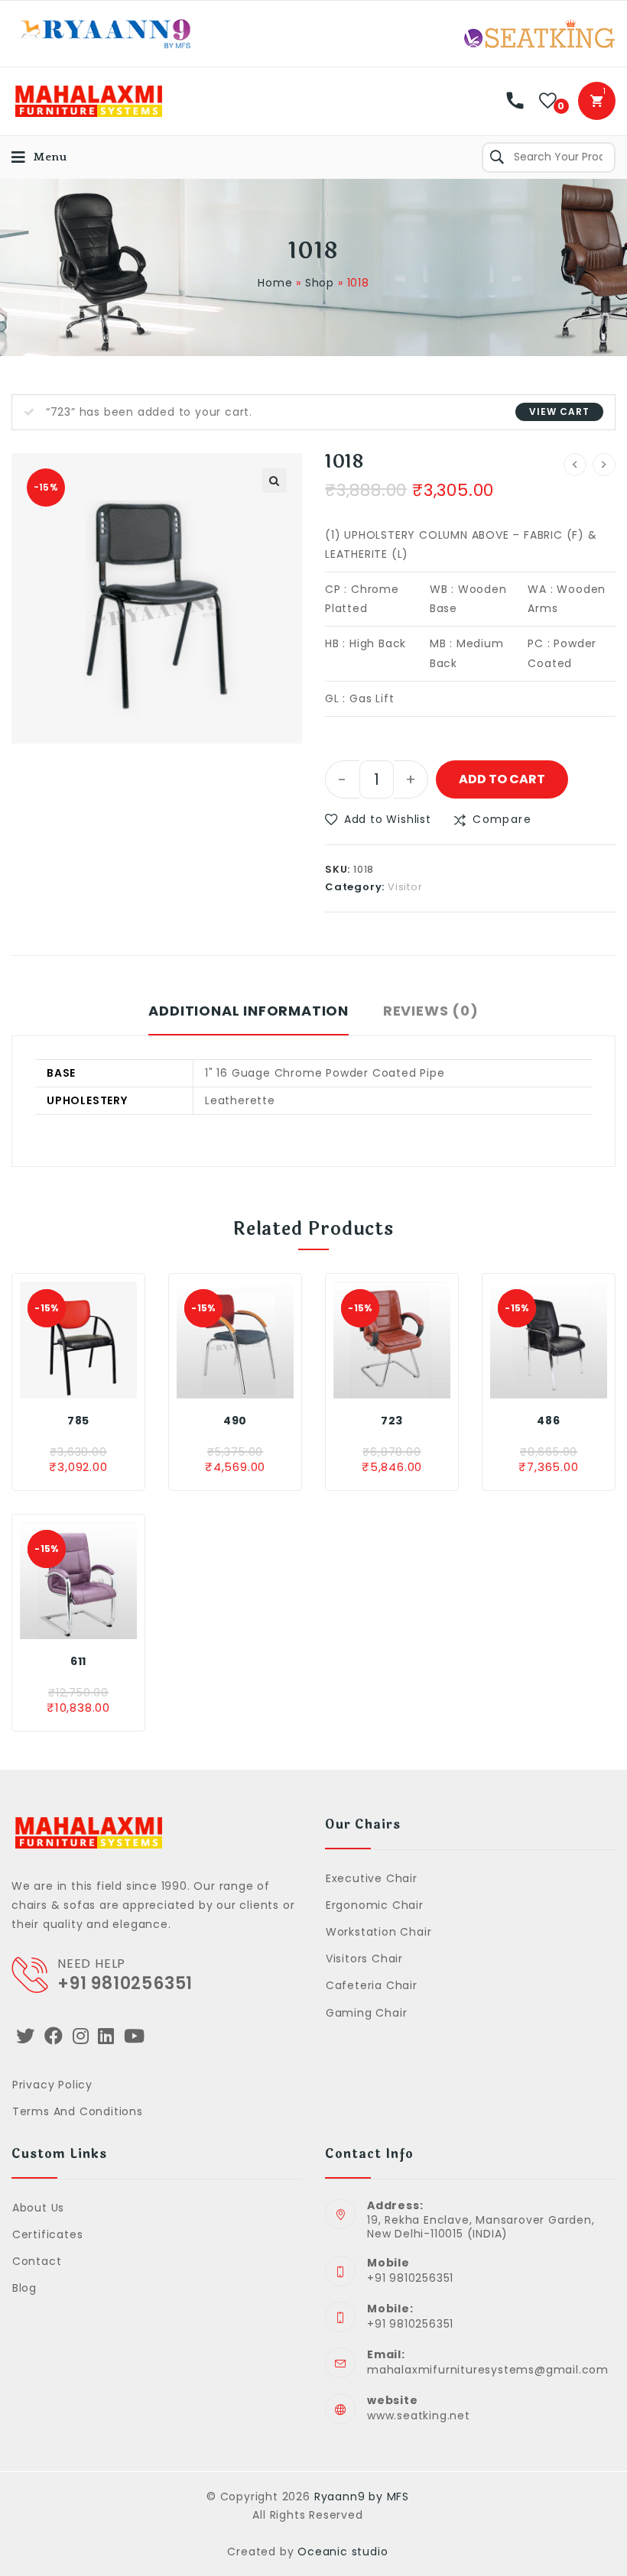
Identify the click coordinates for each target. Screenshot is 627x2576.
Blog (24, 2288)
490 (235, 1421)
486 (548, 1421)
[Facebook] (54, 2036)
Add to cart (502, 779)
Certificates (47, 2234)
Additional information (249, 1011)
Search (497, 157)
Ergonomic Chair (375, 1905)
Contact (37, 2261)
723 (392, 1421)
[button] (378, 820)
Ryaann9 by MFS (362, 2497)
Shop (320, 283)
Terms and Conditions (78, 2111)
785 (78, 1421)
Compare (502, 819)
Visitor (405, 887)
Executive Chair (372, 1878)
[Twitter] (26, 2036)
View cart (559, 412)
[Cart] (597, 101)
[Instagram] (81, 2036)
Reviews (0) (431, 1011)
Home (275, 283)
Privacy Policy (52, 2085)
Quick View (105, 1383)
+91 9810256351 (125, 1983)
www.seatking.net (419, 2416)
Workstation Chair (378, 1932)
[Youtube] (135, 2036)
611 (78, 1661)
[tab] (249, 1019)
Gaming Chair (366, 2013)
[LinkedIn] (106, 2036)
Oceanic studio (343, 2552)
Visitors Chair (364, 1959)
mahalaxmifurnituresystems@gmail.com (488, 2370)
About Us (38, 2208)
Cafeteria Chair (372, 1985)
